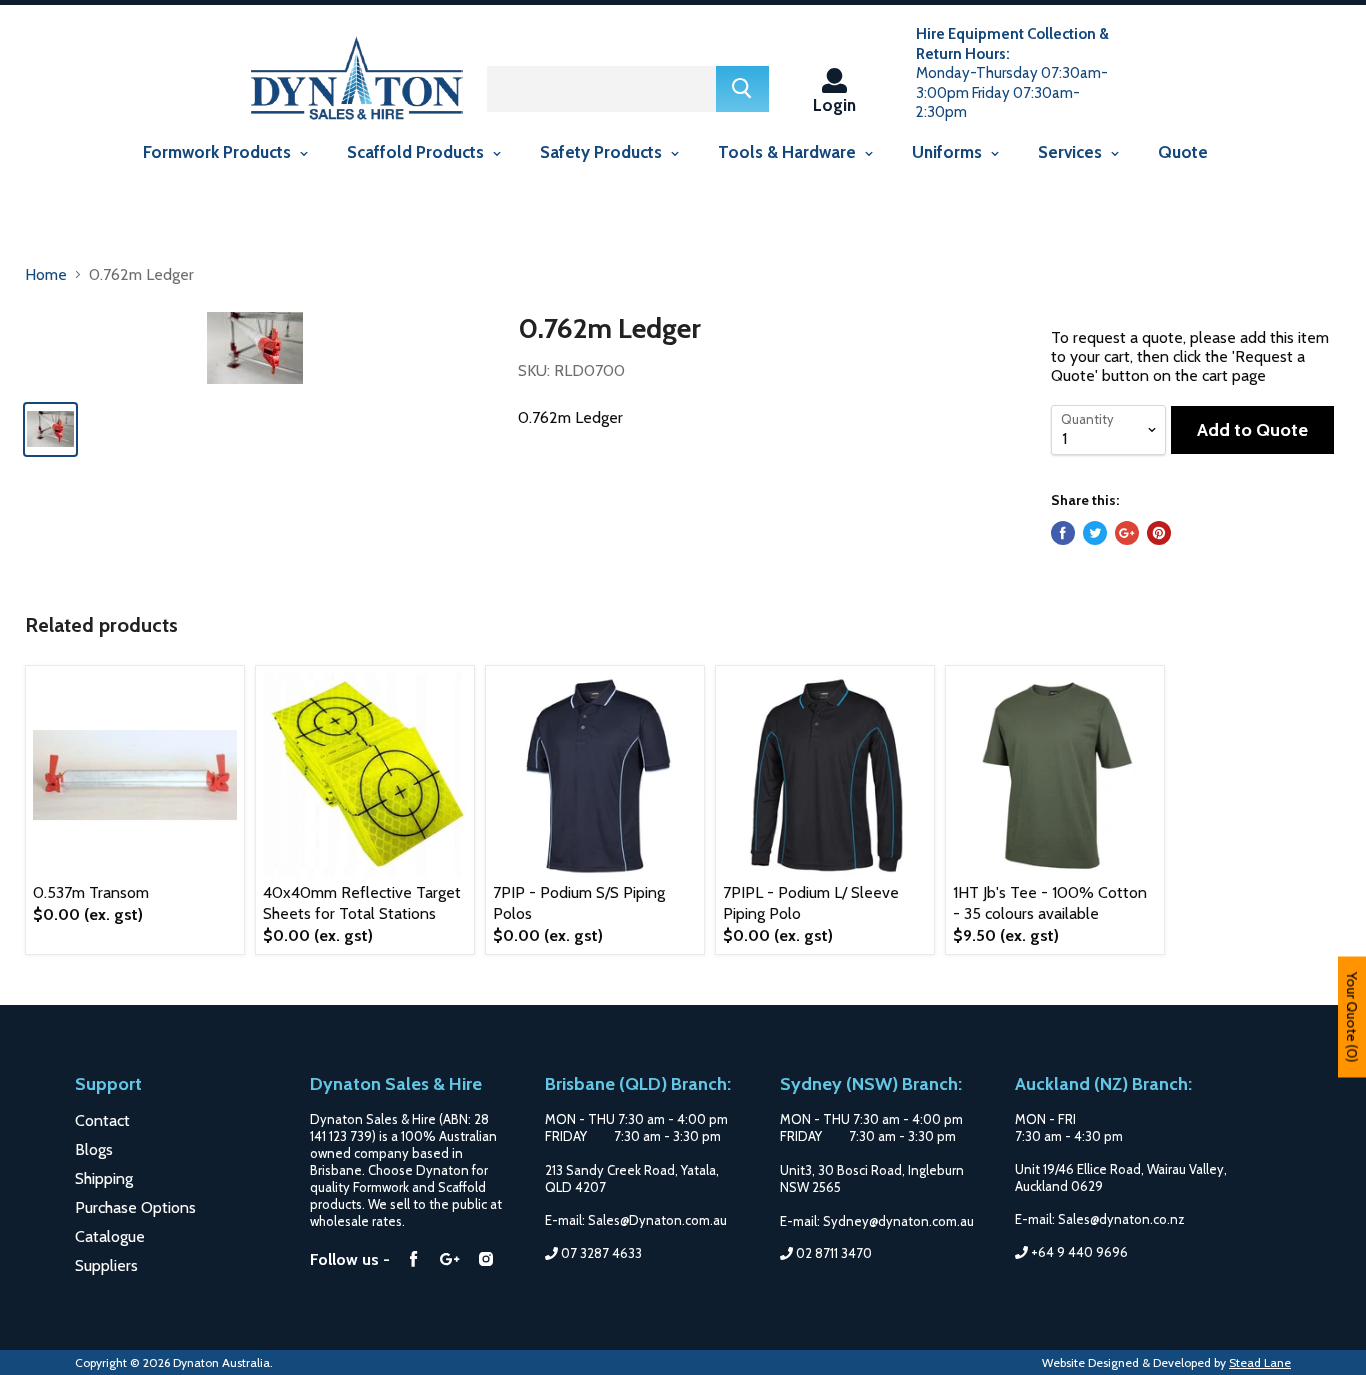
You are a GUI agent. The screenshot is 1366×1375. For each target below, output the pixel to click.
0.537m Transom (91, 892)
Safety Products (603, 152)
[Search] (742, 89)
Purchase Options (135, 1207)
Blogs (94, 1149)
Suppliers (106, 1265)
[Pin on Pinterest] (1159, 533)
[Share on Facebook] (1063, 533)
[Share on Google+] (1127, 533)
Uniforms (949, 152)
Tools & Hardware (789, 152)
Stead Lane (1260, 1362)
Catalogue (110, 1236)
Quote (1183, 152)
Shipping (104, 1178)
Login (834, 104)
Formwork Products (219, 152)
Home (46, 274)
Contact (102, 1120)
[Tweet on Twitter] (1095, 533)
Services (1072, 152)
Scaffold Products (417, 152)
